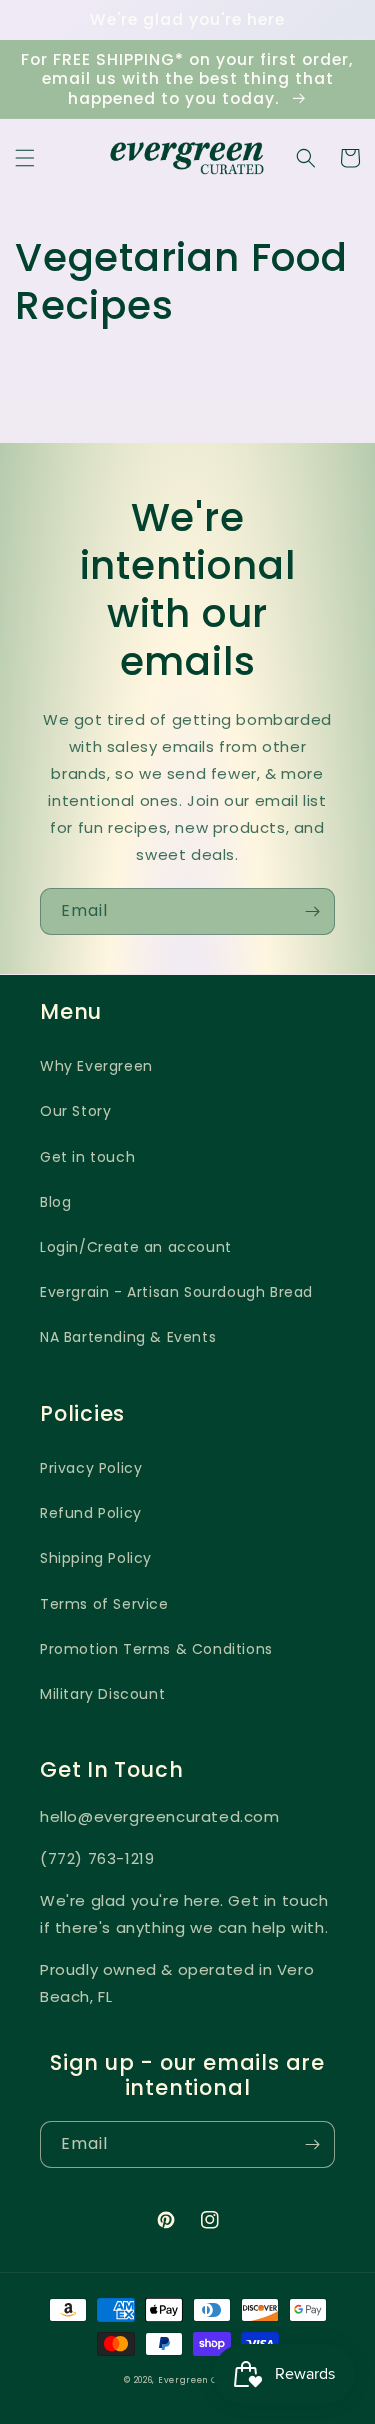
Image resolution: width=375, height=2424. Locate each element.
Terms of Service (104, 1604)
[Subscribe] (312, 911)
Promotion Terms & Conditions (156, 1649)
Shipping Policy (96, 1558)
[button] (25, 158)
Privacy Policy (91, 1468)
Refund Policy (91, 1513)
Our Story (75, 1111)
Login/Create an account (136, 1247)
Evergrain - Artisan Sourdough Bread (176, 1292)
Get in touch (87, 1157)
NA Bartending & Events (128, 1337)
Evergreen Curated (204, 2380)
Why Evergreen (96, 1066)
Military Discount (102, 1694)
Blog (55, 1202)
